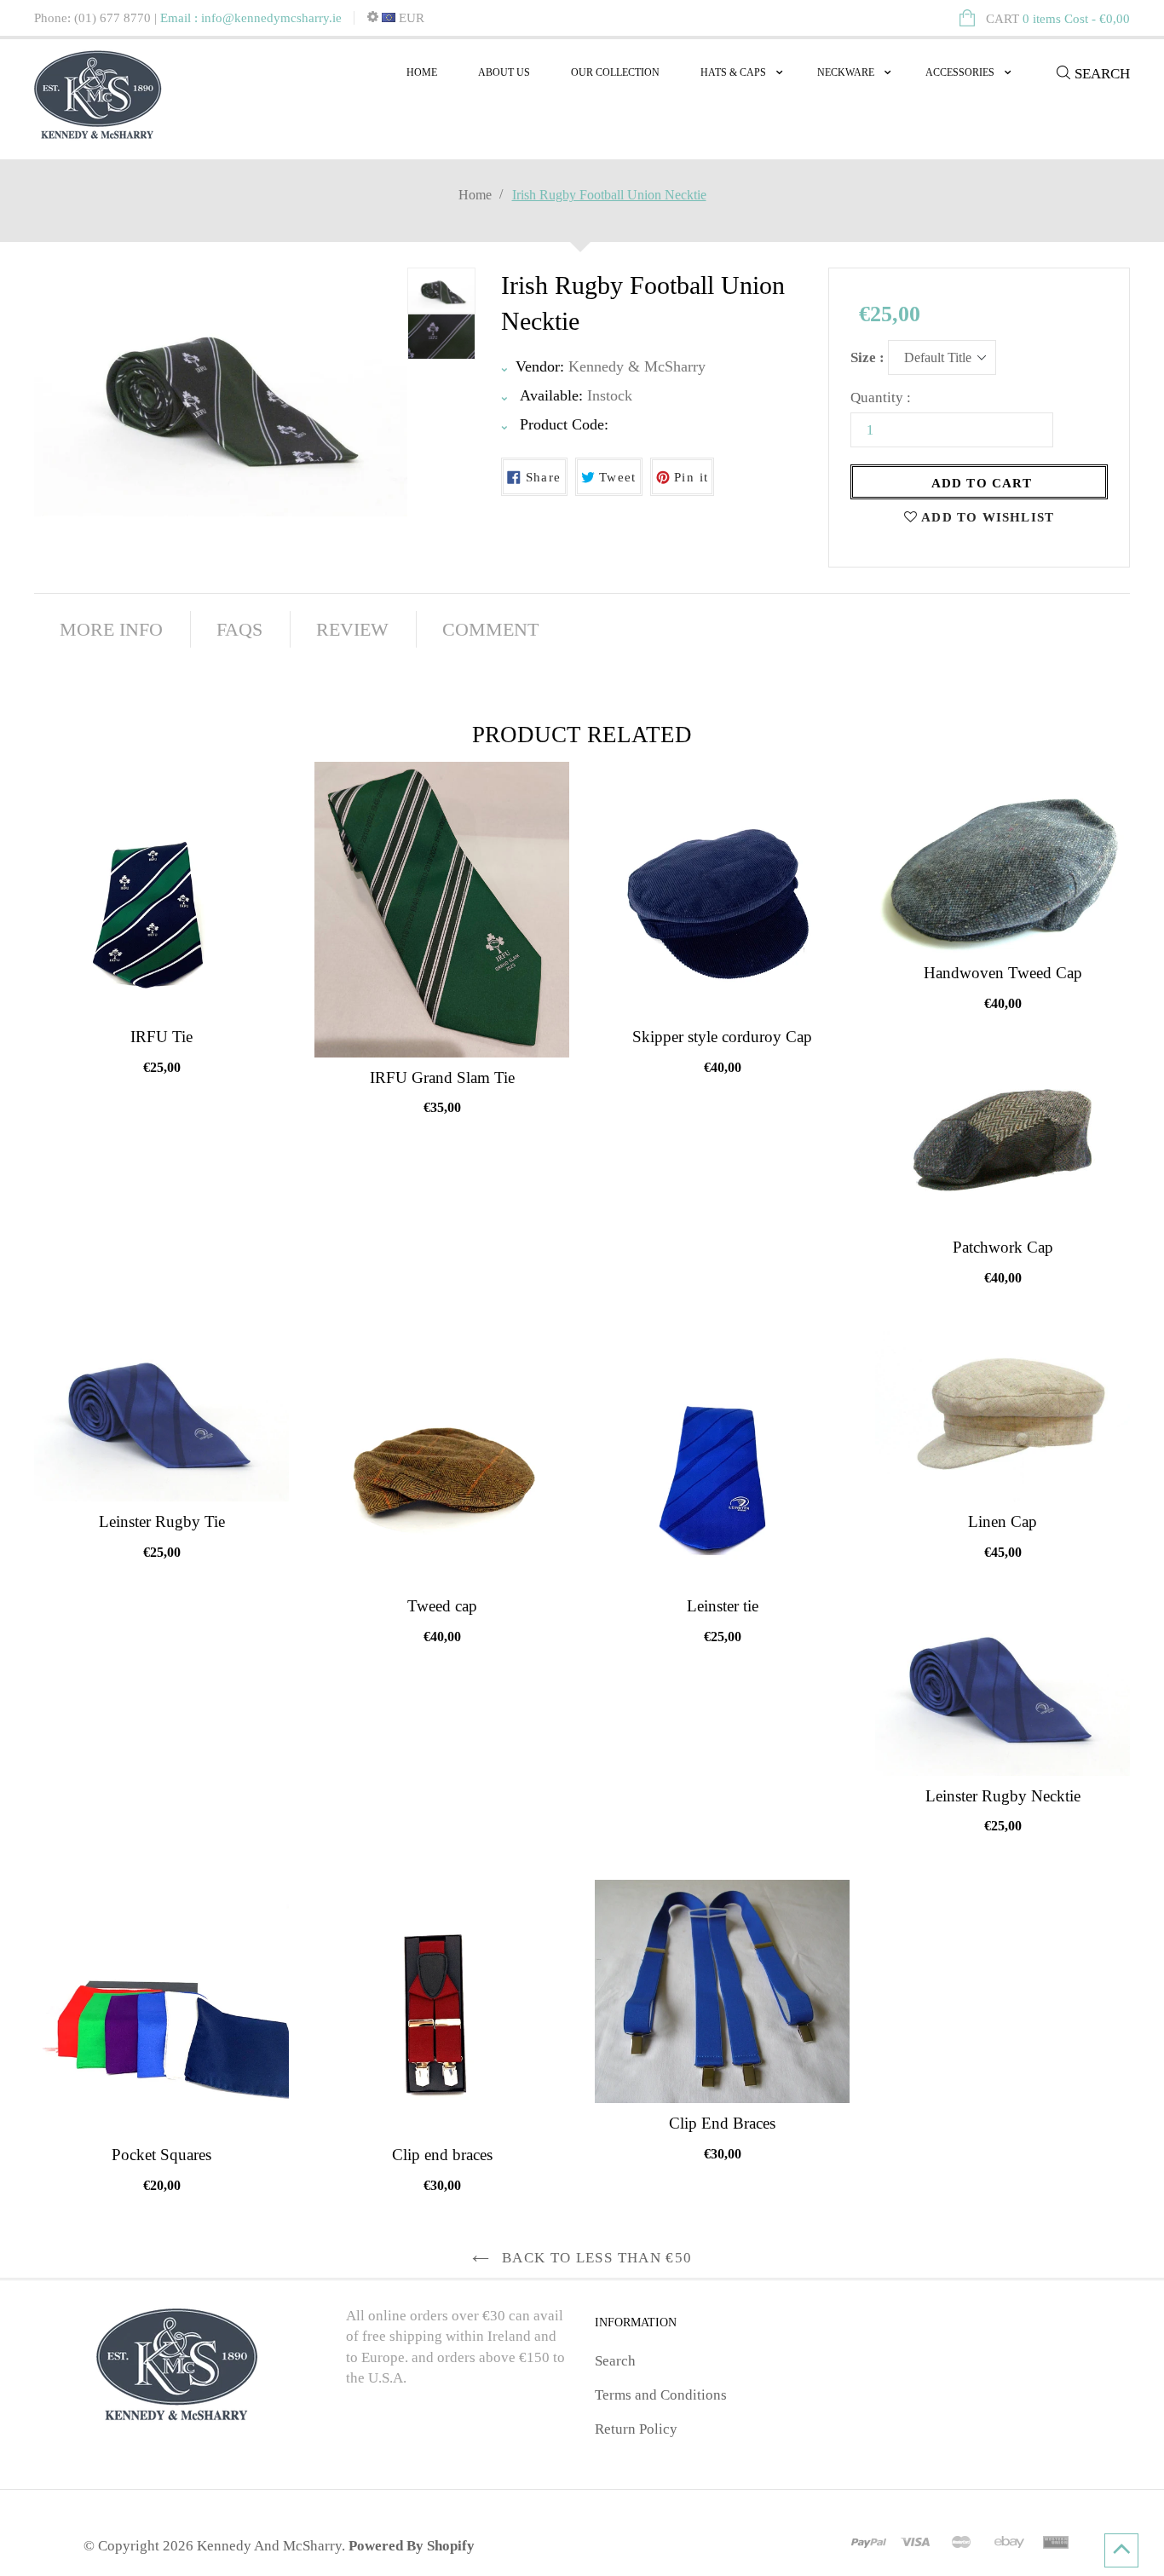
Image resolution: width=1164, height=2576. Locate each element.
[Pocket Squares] (161, 2007)
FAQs (239, 629)
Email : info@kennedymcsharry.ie (251, 18)
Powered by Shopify (412, 2546)
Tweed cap (442, 1606)
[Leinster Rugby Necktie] (1003, 1691)
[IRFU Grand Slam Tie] (442, 910)
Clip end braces (442, 2155)
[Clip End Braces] (722, 1992)
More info (111, 629)
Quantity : (881, 398)
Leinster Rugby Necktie (1003, 1796)
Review (352, 629)
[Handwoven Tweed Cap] (1003, 857)
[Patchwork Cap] (1003, 1142)
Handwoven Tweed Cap (1003, 973)
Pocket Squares (161, 2155)
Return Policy (636, 2429)
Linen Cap (1003, 1521)
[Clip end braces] (442, 2007)
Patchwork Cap (1003, 1247)
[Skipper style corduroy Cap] (722, 889)
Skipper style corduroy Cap (722, 1037)
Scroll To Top (1121, 2550)
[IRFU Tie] (161, 889)
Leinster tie (723, 1606)
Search (615, 2361)
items (1058, 19)
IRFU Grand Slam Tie (442, 1078)
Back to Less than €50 (595, 2258)
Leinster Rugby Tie (162, 1521)
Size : (867, 357)
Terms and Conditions (661, 2395)
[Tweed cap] (442, 1458)
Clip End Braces (722, 2123)
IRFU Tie (161, 1037)
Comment (490, 629)
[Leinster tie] (722, 1458)
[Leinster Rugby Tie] (161, 1416)
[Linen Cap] (1003, 1416)
